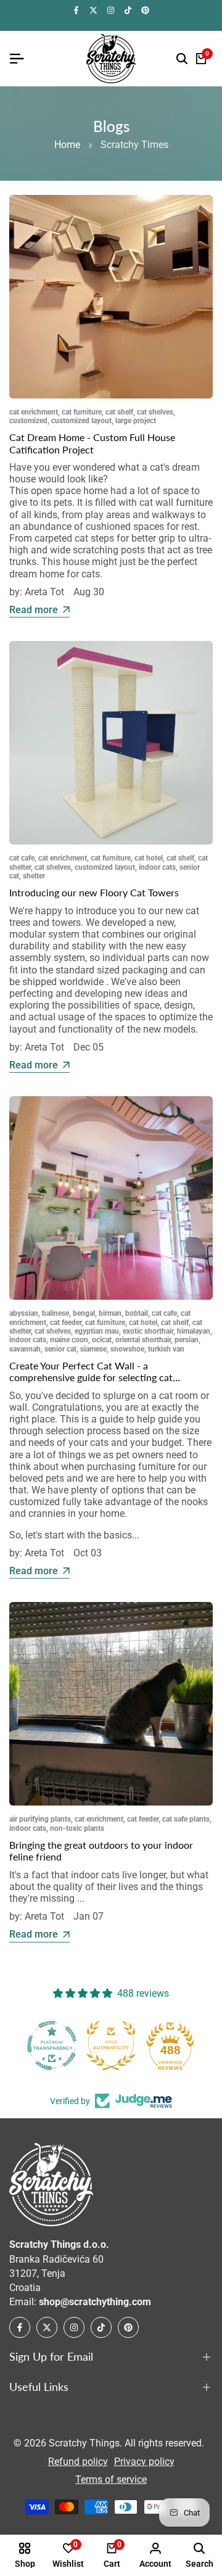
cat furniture (82, 412)
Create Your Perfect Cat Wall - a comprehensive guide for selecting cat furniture (91, 1377)
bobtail (137, 1313)
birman (110, 1313)
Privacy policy (144, 2462)
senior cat (60, 1349)
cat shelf (119, 412)
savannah (25, 1349)
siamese (93, 1349)
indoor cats (157, 867)
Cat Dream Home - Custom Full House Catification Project (92, 443)
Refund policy (78, 2462)
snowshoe (127, 1349)
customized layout (81, 421)
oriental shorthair (143, 1340)
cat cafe (22, 858)
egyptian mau (97, 1331)
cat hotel (149, 858)
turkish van (166, 1349)
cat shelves (155, 412)
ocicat (102, 1340)
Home (67, 145)
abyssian (24, 1313)
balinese (55, 1313)
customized (28, 421)
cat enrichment (34, 412)
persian (187, 1340)
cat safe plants (186, 1819)
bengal (84, 1313)
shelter (34, 876)
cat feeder (66, 1323)
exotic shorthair (148, 1331)
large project (136, 421)
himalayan (194, 1331)
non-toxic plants (77, 1828)
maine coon (69, 1340)
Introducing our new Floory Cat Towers (94, 892)
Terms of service (111, 2479)
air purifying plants (40, 1819)
